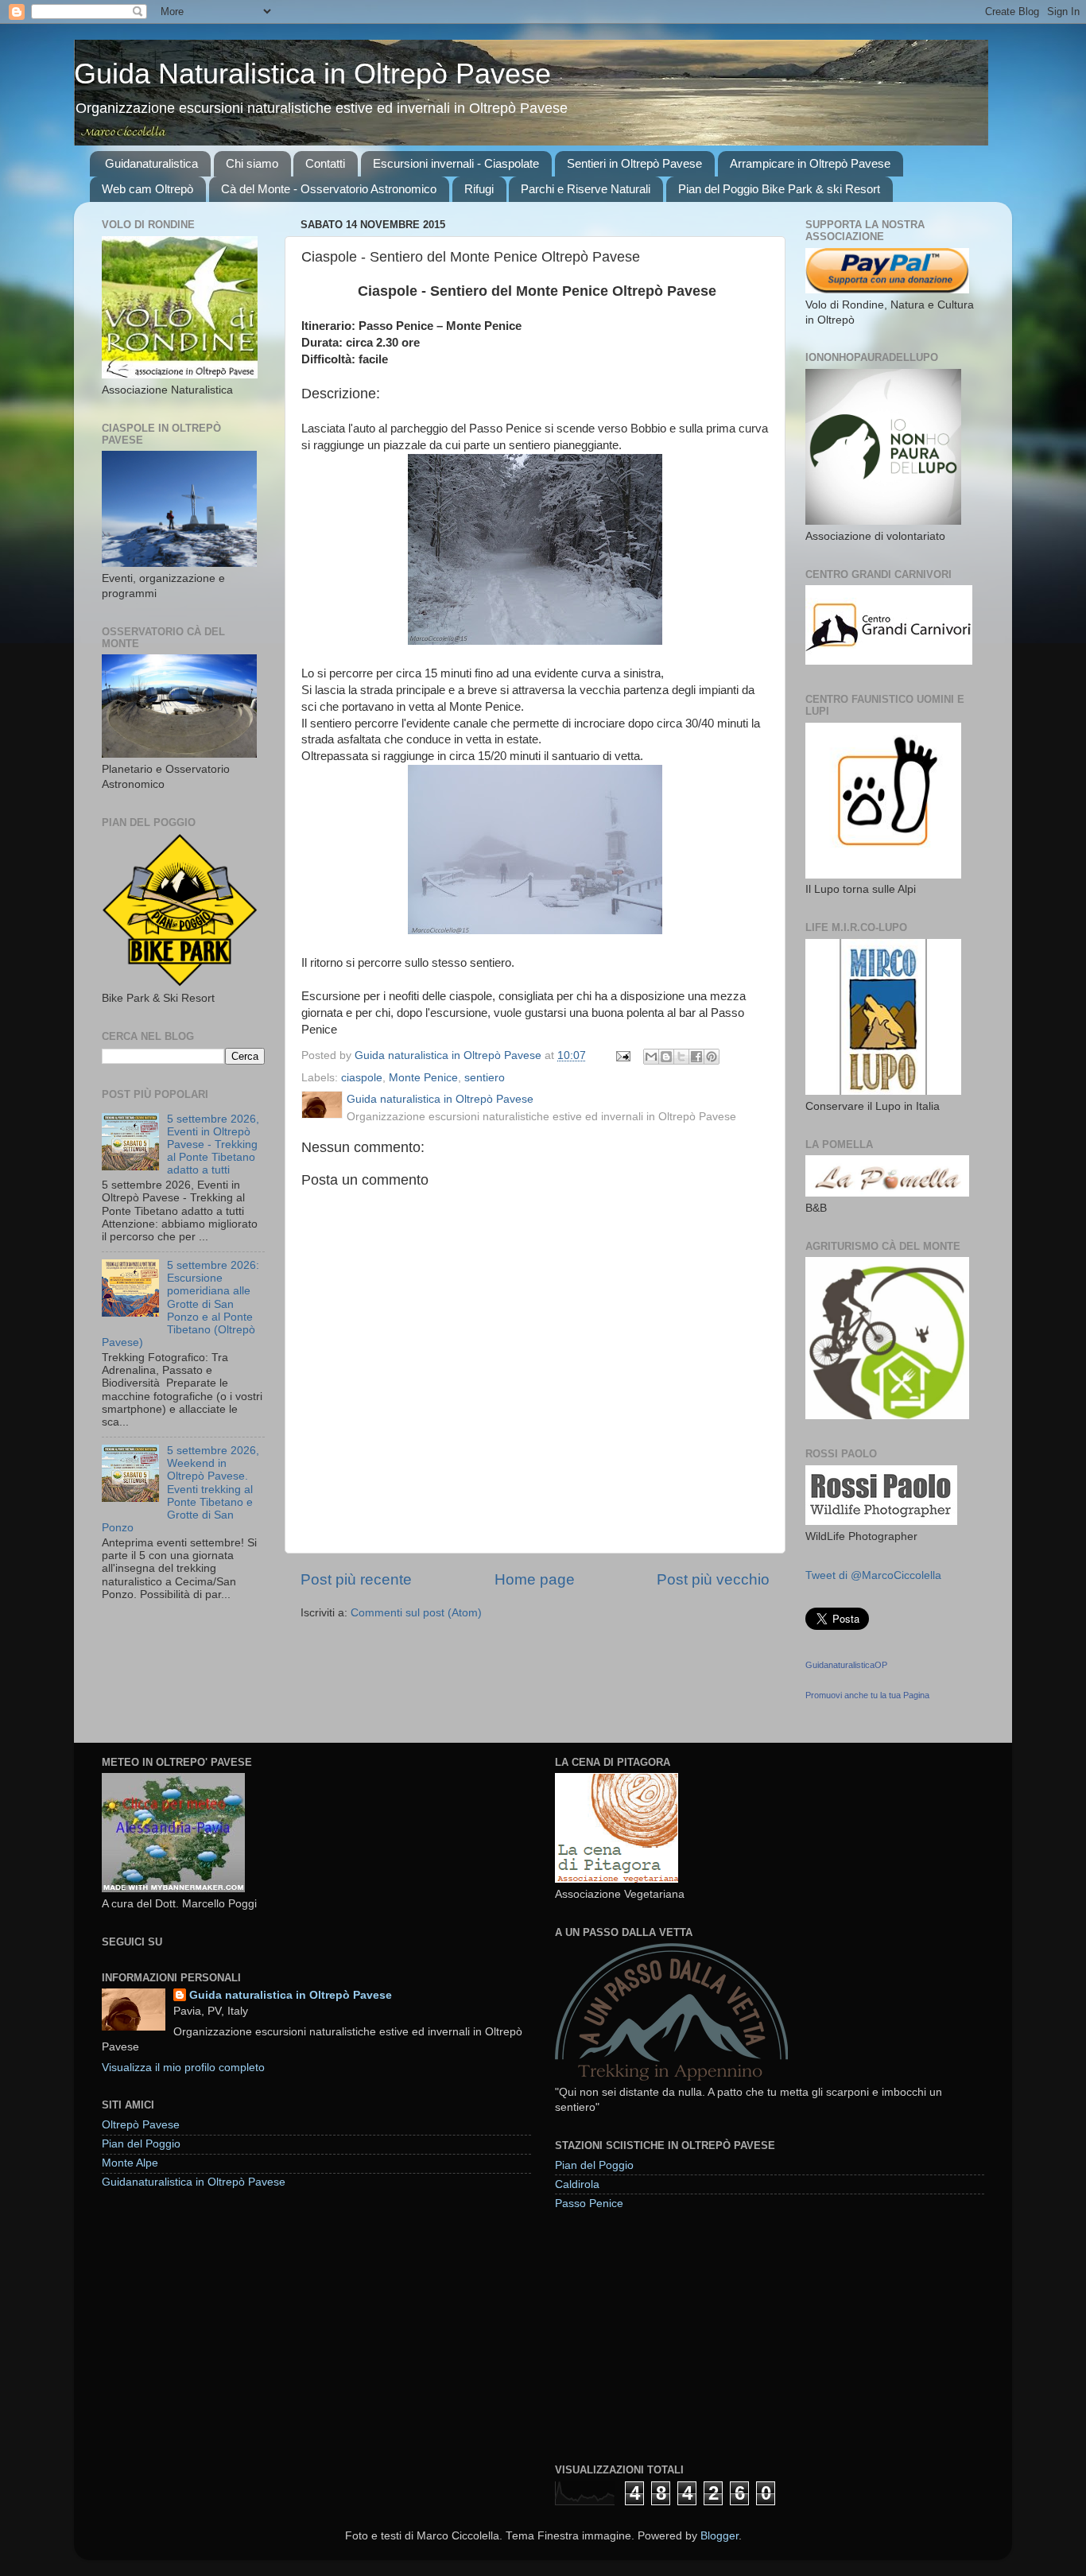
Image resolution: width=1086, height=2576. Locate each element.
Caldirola (577, 2184)
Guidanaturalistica (151, 163)
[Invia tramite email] (651, 1057)
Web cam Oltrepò (147, 189)
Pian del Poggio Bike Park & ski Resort (779, 189)
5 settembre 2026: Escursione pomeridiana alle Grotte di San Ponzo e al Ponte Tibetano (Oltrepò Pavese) (180, 1304)
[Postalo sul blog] (666, 1057)
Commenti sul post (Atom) (416, 1613)
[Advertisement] (674, 2336)
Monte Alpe (130, 2163)
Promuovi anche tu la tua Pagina (867, 1695)
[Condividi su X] (681, 1057)
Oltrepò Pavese (141, 2125)
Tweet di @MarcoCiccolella (873, 1575)
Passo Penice (589, 2204)
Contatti (325, 163)
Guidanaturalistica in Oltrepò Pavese (194, 2182)
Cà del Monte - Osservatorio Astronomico (329, 189)
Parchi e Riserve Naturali (586, 189)
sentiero (485, 1078)
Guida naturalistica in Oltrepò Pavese (291, 1995)
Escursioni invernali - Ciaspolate (456, 163)
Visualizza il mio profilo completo (183, 2068)
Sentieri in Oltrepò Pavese (634, 163)
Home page (535, 1579)
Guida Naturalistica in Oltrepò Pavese (312, 74)
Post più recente (356, 1579)
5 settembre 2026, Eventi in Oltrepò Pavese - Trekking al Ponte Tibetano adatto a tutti (213, 1145)
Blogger (719, 2536)
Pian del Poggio (141, 2144)
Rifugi (479, 189)
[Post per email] (622, 1055)
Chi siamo (252, 163)
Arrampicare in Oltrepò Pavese (810, 163)
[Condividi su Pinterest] (712, 1057)
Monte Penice (423, 1078)
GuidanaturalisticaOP (846, 1665)
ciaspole (362, 1078)
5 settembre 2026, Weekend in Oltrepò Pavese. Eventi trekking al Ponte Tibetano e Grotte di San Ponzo (180, 1489)
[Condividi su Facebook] (696, 1057)
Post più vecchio (713, 1579)
